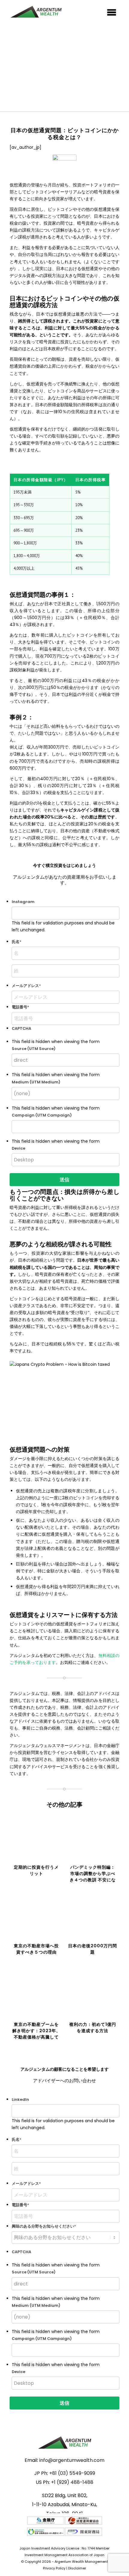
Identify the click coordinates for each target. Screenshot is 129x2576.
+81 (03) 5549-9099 (72, 2473)
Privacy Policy (54, 2568)
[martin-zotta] (64, 167)
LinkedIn (20, 2099)
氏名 (16, 942)
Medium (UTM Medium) (36, 1082)
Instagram (23, 902)
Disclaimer (77, 2568)
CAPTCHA (21, 2252)
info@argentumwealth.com (72, 2460)
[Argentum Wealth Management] (53, 12)
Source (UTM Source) (34, 1049)
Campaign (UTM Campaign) (42, 1115)
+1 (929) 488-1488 (72, 2482)
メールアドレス (26, 986)
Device (18, 1148)
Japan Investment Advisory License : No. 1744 (57, 2548)
